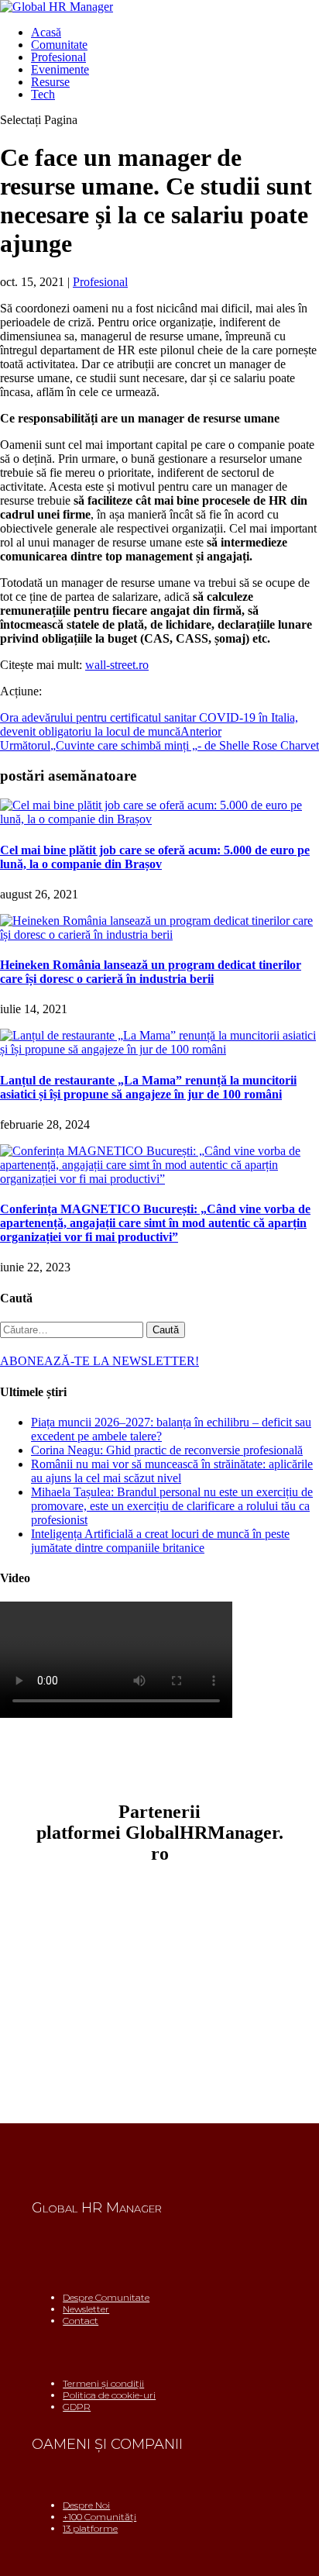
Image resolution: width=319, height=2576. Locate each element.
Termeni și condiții (103, 2383)
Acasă (46, 32)
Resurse (50, 82)
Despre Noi (86, 2505)
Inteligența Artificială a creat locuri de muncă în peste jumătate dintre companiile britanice (160, 1541)
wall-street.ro (117, 665)
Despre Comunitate (106, 2297)
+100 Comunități (99, 2517)
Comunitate (59, 45)
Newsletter (86, 2309)
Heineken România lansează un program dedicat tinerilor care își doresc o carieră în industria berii (151, 972)
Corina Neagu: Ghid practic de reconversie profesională (167, 1450)
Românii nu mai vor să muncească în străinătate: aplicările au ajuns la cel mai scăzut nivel (172, 1471)
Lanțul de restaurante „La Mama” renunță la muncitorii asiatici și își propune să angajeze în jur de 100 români (148, 1087)
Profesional (58, 57)
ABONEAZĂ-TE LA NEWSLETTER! (99, 1361)
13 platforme (90, 2528)
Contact (81, 2321)
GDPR (77, 2407)
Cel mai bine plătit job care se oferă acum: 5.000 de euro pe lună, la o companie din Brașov (155, 857)
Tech (43, 94)
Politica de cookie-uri (109, 2395)
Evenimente (60, 69)
